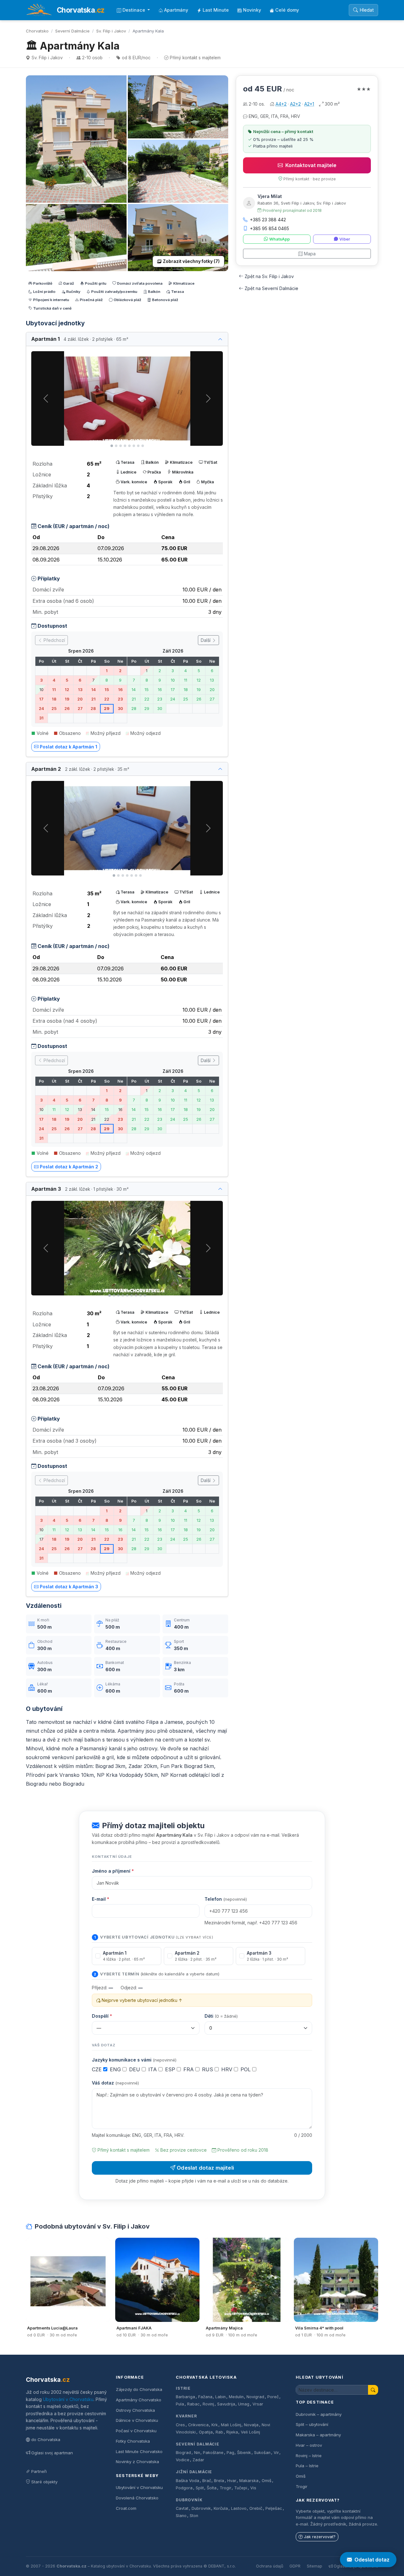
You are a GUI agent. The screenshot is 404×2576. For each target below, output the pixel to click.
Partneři (39, 2471)
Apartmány (176, 10)
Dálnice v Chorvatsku (137, 2420)
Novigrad (255, 2397)
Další (206, 640)
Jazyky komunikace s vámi (134, 2060)
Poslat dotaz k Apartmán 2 (69, 1167)
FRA (189, 2069)
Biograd (183, 2453)
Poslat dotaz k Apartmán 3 (69, 1587)
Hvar (232, 2481)
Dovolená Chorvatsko (137, 2498)
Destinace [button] (134, 10)
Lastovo (239, 2508)
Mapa (310, 254)
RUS (208, 2069)
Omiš (267, 2481)
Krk (215, 2425)
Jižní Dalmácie (194, 2472)
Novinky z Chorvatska (137, 2462)
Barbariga (185, 2397)
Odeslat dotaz (372, 2560)
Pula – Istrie (307, 2466)
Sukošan (262, 2453)
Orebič (256, 2508)
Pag (230, 2453)
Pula (180, 2404)
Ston (194, 2516)
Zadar (198, 2460)
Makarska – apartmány (318, 2435)
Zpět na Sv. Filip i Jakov (269, 276)
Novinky (252, 10)
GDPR (295, 2566)
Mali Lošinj (231, 2425)
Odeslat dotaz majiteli (205, 2168)
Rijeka (232, 2432)
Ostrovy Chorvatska (135, 2410)
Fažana (205, 2397)
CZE (98, 2069)
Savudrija (226, 2404)
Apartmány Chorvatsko (139, 2400)
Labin (220, 2397)
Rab (219, 2432)
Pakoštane (213, 2453)
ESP (171, 2069)
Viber (345, 239)
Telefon (226, 1899)
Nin (197, 2453)
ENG (116, 2069)
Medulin (236, 2397)
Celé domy (287, 10)
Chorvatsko (37, 31)
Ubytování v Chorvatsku (68, 2399)
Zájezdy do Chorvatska (139, 2389)
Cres (180, 2425)
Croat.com (126, 2508)
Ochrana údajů (270, 2566)
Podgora (184, 2488)
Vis (253, 2488)
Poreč (273, 2397)
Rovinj (208, 2404)
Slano (181, 2516)
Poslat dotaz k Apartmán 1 (68, 747)
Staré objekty (44, 2482)
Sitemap (315, 2566)
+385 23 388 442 (268, 220)
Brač (207, 2481)
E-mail (101, 1899)
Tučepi (241, 2488)
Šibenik (244, 2453)
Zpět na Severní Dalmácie (271, 288)
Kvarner (186, 2416)
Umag (244, 2404)
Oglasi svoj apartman (52, 2453)
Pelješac (274, 2508)
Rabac (193, 2404)
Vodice (183, 2460)
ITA (153, 2069)
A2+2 (295, 104)
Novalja (251, 2425)
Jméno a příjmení (113, 1871)
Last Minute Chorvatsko (139, 2451)
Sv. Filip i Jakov (111, 31)
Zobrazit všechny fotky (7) (191, 261)
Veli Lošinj (250, 2432)
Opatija (206, 2432)
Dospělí (102, 2016)
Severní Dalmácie (72, 31)
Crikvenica (198, 2425)
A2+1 (309, 104)
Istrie (183, 2388)
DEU (135, 2069)
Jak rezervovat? (320, 2537)
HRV (228, 2069)
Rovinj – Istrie (309, 2456)
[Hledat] (373, 2390)
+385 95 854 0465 (270, 228)
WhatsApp (279, 239)
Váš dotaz (115, 2083)
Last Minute (216, 10)
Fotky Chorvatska (133, 2441)
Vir (276, 2453)
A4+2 (281, 104)
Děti (221, 2016)
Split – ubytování (312, 2424)
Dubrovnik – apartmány (319, 2414)
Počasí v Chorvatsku (136, 2431)
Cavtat (182, 2508)
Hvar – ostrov (309, 2445)
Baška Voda (187, 2481)
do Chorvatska (46, 2439)
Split (200, 2488)
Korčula (221, 2508)
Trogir (226, 2488)
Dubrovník (189, 2500)
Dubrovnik (201, 2508)
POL (246, 2069)
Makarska (249, 2481)
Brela (219, 2481)
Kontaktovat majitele (311, 165)
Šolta (212, 2488)
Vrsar (258, 2404)
